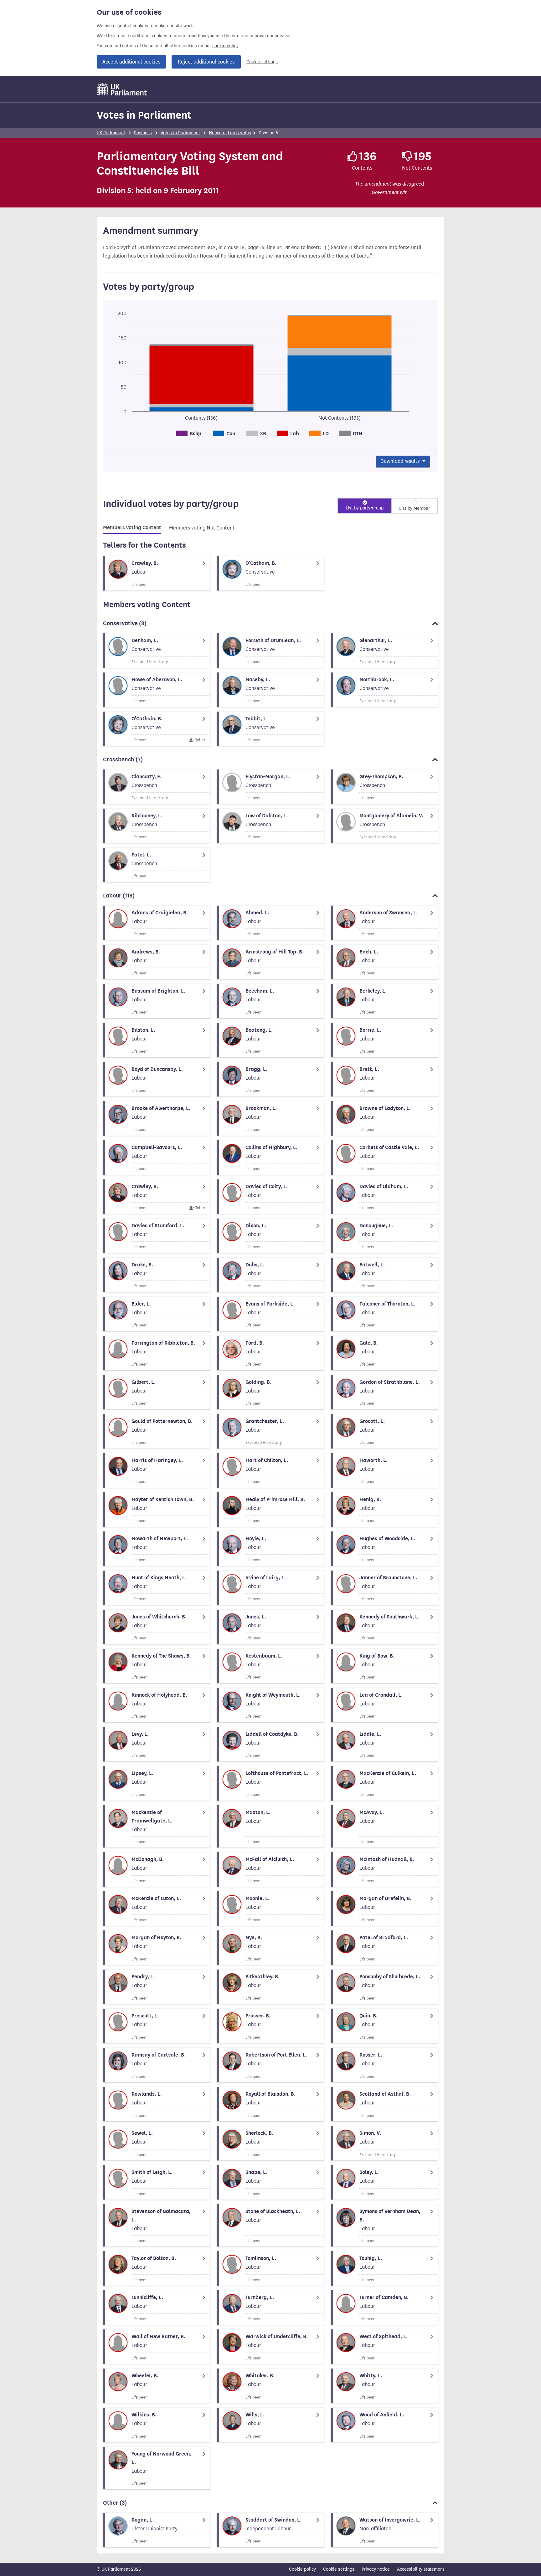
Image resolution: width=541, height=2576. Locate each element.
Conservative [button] (125, 623)
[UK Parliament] (122, 89)
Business (143, 133)
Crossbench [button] (123, 759)
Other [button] (115, 2503)
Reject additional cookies (206, 62)
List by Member (415, 508)
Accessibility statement (421, 2569)
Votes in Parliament (144, 115)
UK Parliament (111, 133)
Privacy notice (376, 2569)
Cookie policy (302, 2569)
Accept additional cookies (131, 62)
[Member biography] (157, 573)
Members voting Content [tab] (132, 528)
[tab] (132, 529)
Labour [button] (119, 896)
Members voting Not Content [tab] (202, 528)
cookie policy (225, 46)
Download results (401, 461)
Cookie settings (262, 62)
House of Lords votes (230, 133)
